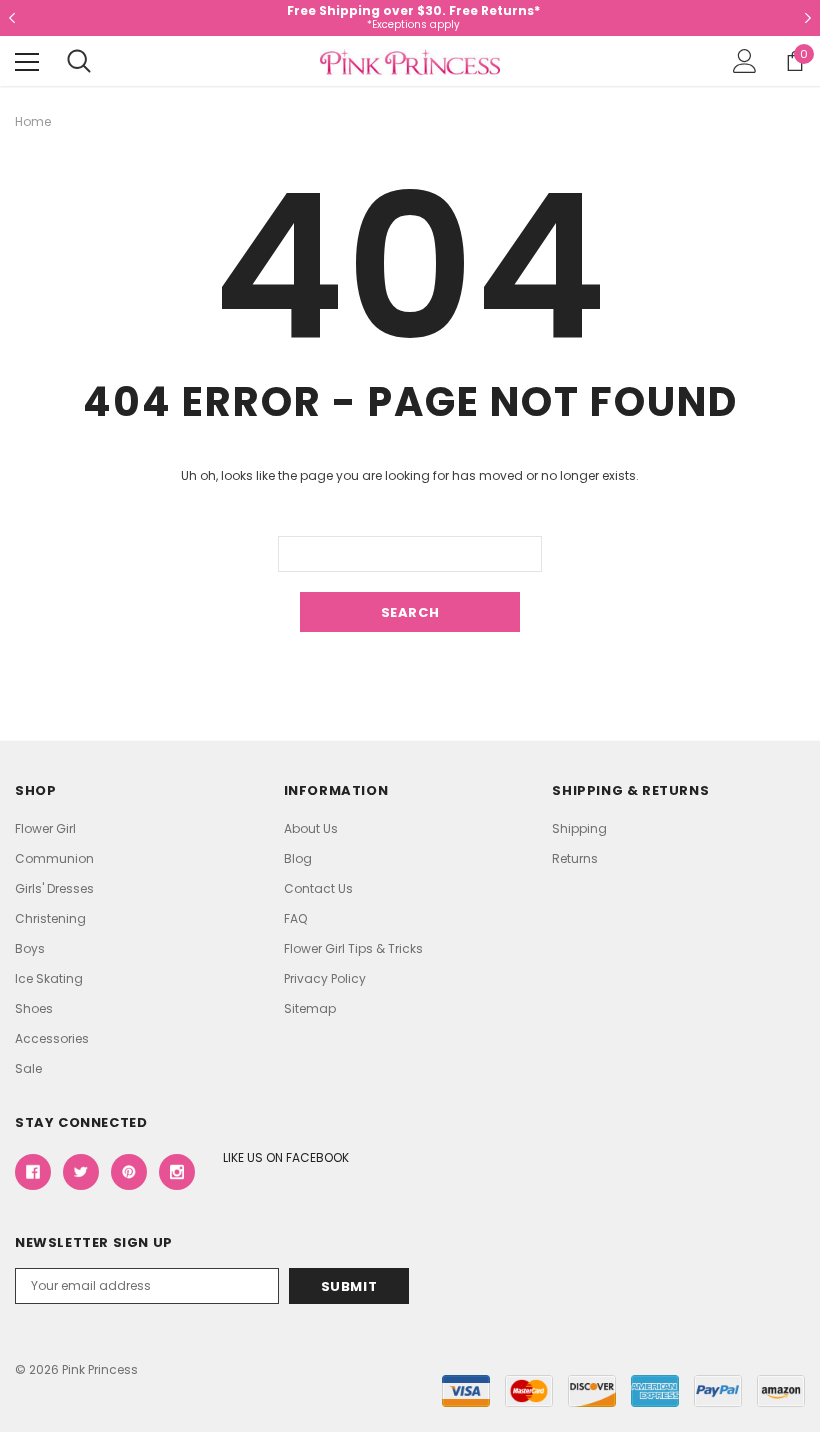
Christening (50, 918)
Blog (298, 858)
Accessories (52, 1038)
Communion (54, 858)
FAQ (295, 918)
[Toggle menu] (27, 62)
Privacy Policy (325, 978)
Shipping (579, 828)
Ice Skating (49, 978)
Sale (28, 1068)
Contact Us (318, 888)
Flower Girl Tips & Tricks (353, 948)
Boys (30, 948)
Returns (575, 858)
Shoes (34, 1008)
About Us (311, 828)
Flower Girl (45, 828)
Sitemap (310, 1008)
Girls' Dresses (54, 888)
